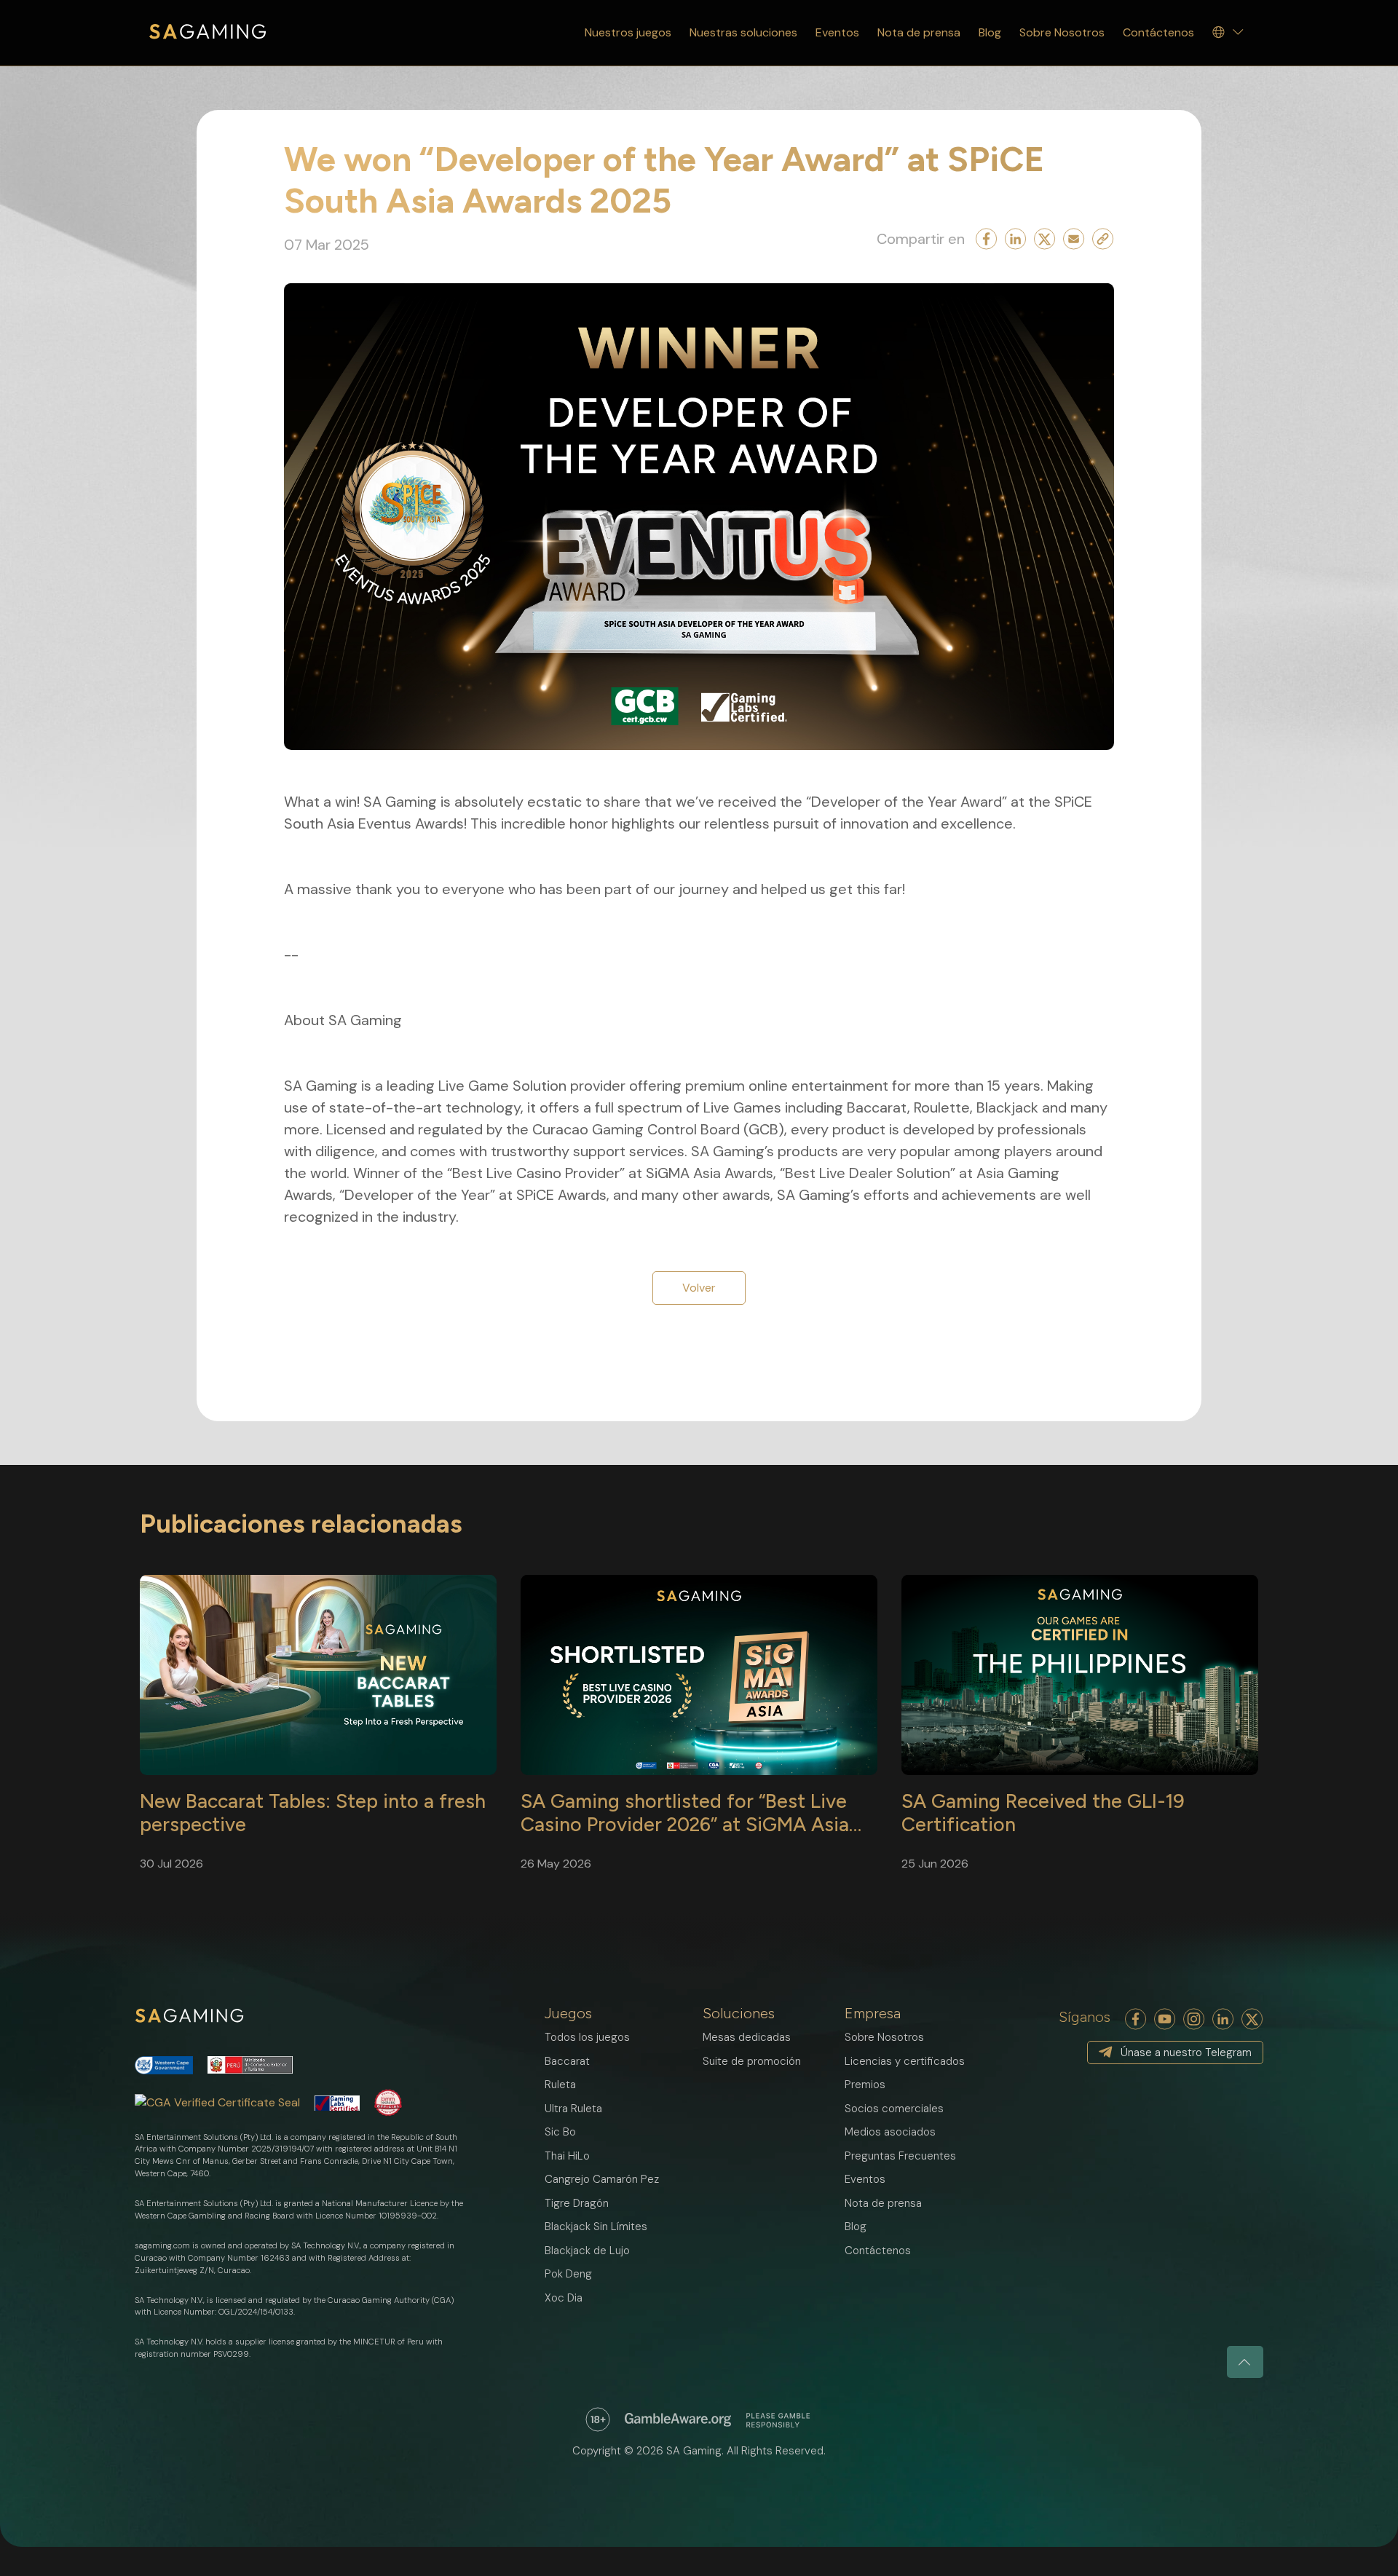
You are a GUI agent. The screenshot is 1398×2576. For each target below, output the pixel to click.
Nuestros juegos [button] (628, 32)
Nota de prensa (919, 32)
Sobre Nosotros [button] (1062, 32)
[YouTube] (1165, 2019)
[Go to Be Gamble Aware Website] (598, 2419)
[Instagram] (1194, 2019)
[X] (1252, 2019)
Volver (699, 1288)
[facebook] (1136, 2019)
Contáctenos (1158, 32)
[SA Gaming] (208, 32)
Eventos (837, 32)
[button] (1229, 33)
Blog (990, 32)
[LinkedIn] (1223, 2019)
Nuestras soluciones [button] (743, 32)
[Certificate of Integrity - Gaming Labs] (337, 2103)
